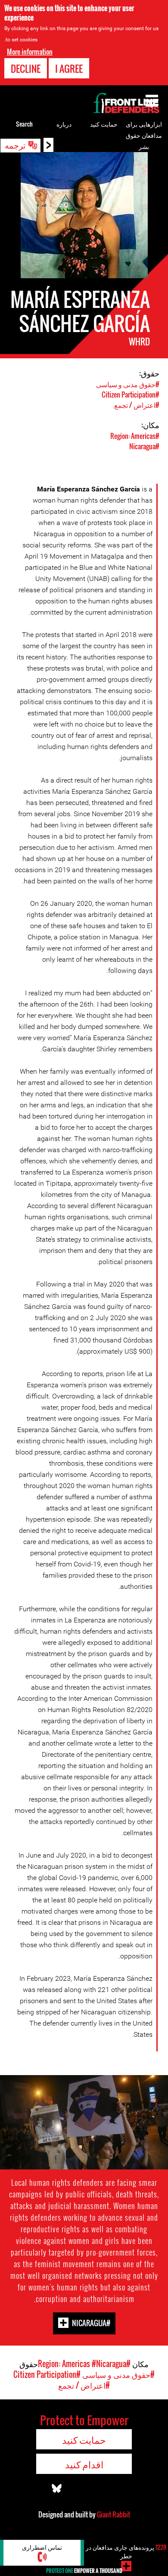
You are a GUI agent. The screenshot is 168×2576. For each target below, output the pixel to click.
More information (30, 52)
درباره (64, 124)
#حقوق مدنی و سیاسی (128, 384)
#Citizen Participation (131, 395)
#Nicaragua (144, 446)
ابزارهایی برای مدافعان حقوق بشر (144, 135)
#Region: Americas (135, 436)
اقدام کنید (84, 2464)
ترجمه (15, 145)
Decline (26, 68)
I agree (69, 68)
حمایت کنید (104, 124)
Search (24, 124)
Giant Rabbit (114, 2514)
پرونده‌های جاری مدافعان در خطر (126, 2551)
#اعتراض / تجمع (137, 405)
